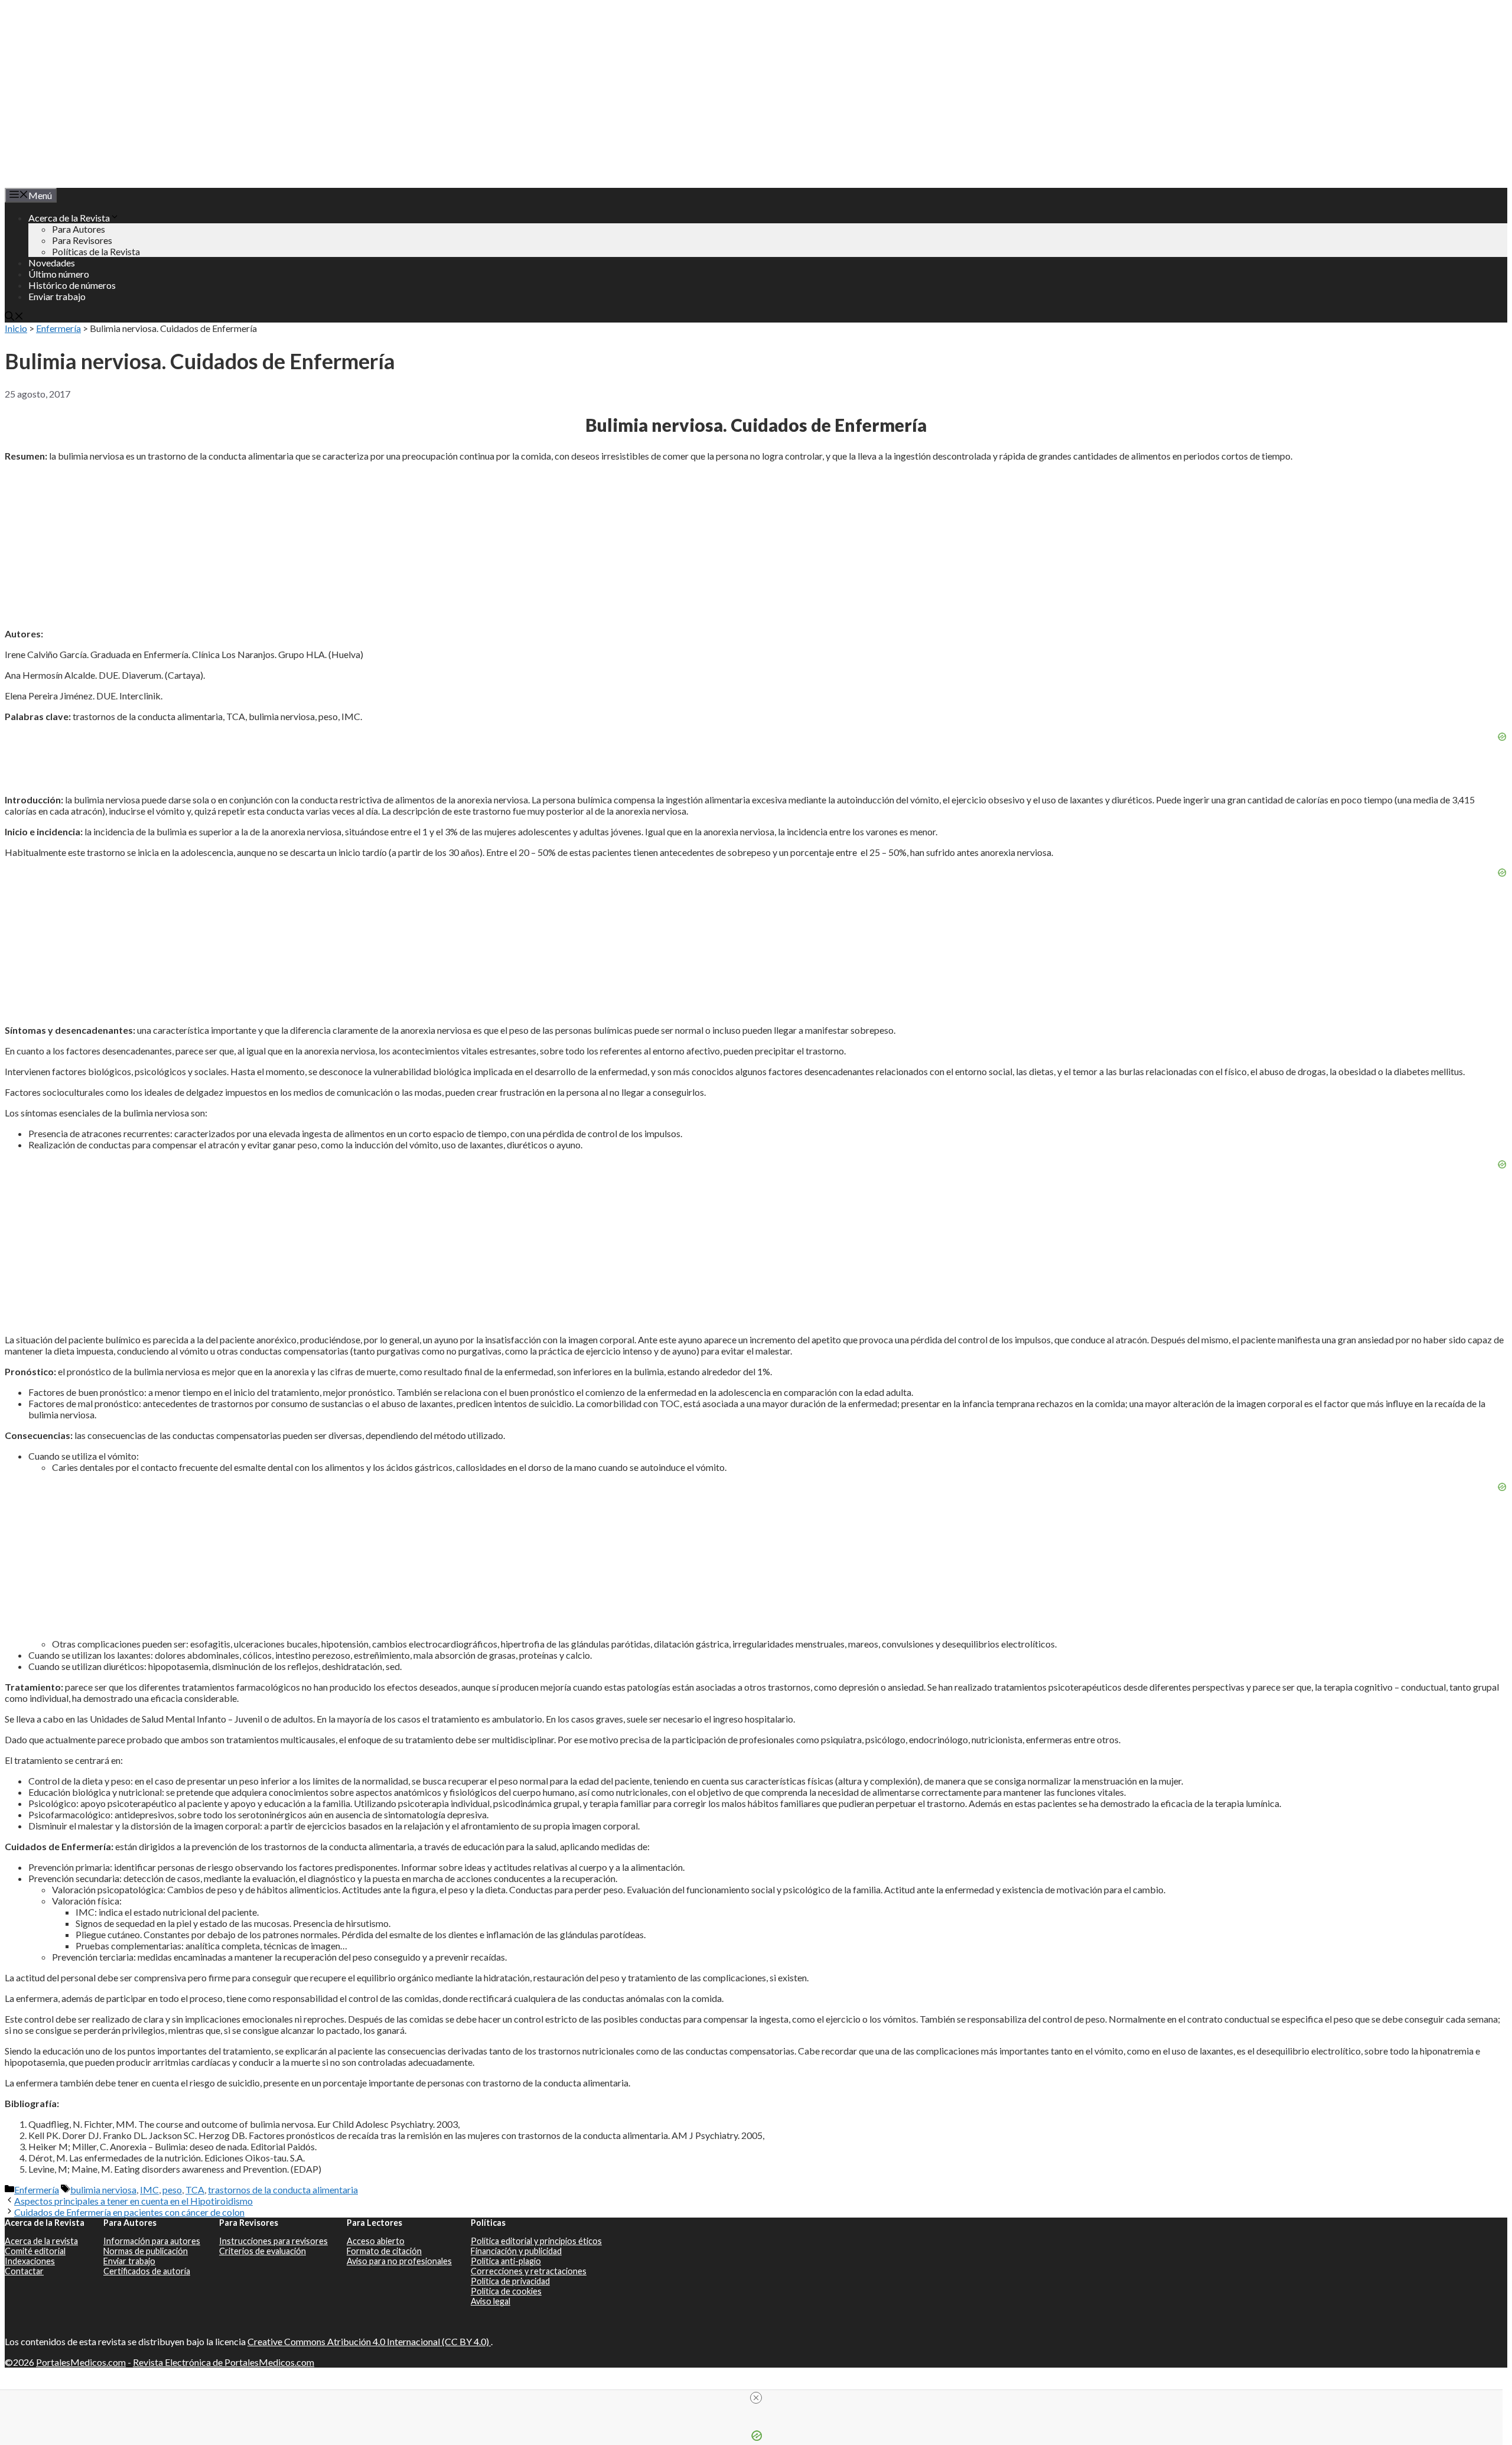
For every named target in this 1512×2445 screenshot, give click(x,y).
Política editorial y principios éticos (536, 2241)
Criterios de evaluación (263, 2251)
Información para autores (152, 2241)
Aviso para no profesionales (399, 2261)
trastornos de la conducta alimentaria (283, 2190)
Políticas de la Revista (96, 251)
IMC (149, 2190)
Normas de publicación (146, 2251)
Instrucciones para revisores (273, 2241)
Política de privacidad (510, 2281)
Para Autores (79, 229)
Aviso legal (491, 2301)
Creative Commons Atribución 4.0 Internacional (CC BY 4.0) (369, 2341)
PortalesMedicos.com (81, 2362)
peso (172, 2190)
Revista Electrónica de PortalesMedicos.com (224, 2362)
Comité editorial (35, 2251)
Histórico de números (72, 285)
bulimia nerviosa (103, 2190)
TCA (195, 2190)
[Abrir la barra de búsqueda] (14, 317)
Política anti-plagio (506, 2261)
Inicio (16, 328)
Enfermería (58, 328)
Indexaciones (30, 2261)
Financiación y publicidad (516, 2251)
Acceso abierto (376, 2241)
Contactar (24, 2271)
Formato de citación (384, 2251)
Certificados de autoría (147, 2271)
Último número (59, 274)
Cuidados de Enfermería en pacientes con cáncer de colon (129, 2212)
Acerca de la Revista (69, 218)
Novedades (52, 263)
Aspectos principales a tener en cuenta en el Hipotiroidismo (133, 2201)
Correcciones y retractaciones (529, 2271)
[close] (756, 2398)
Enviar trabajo (57, 296)
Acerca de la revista (41, 2241)
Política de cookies (506, 2291)
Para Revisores (82, 240)
